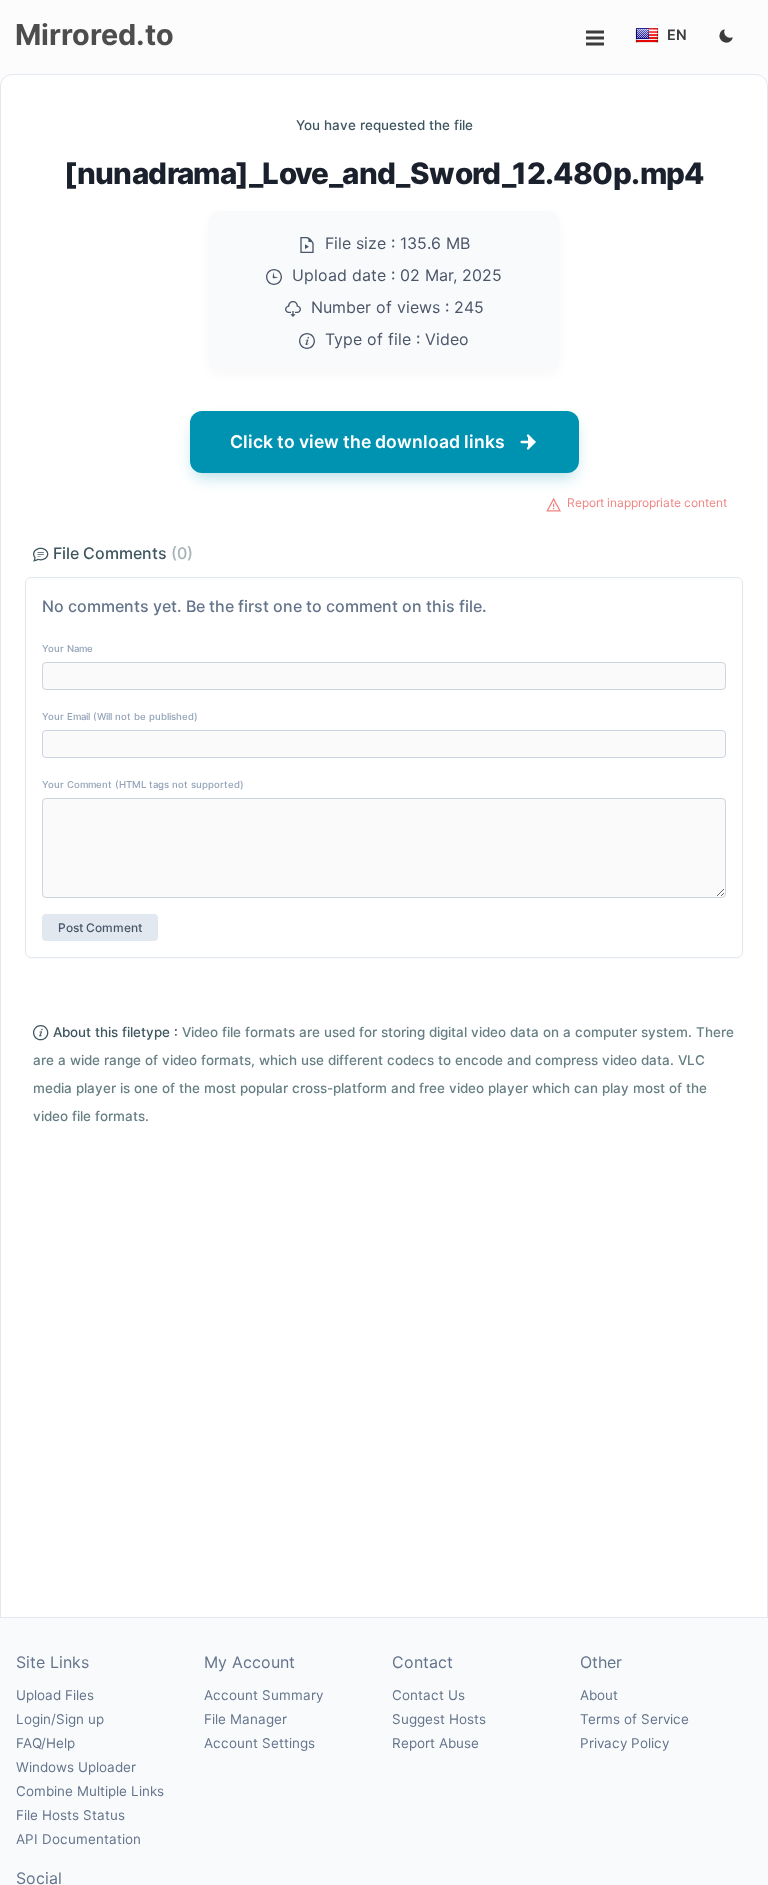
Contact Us (428, 1695)
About (599, 1695)
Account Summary (263, 1695)
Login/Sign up (60, 1719)
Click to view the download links (367, 441)
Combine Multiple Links (90, 1791)
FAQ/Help (45, 1743)
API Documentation (78, 1839)
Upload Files (55, 1695)
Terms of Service (634, 1719)
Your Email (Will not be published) (120, 716)
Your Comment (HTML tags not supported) (143, 784)
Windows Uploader (76, 1767)
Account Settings (259, 1743)
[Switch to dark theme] (726, 37)
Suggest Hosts (439, 1719)
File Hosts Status (70, 1815)
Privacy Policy (624, 1743)
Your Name (67, 648)
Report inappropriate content (647, 502)
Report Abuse (435, 1743)
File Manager (245, 1719)
